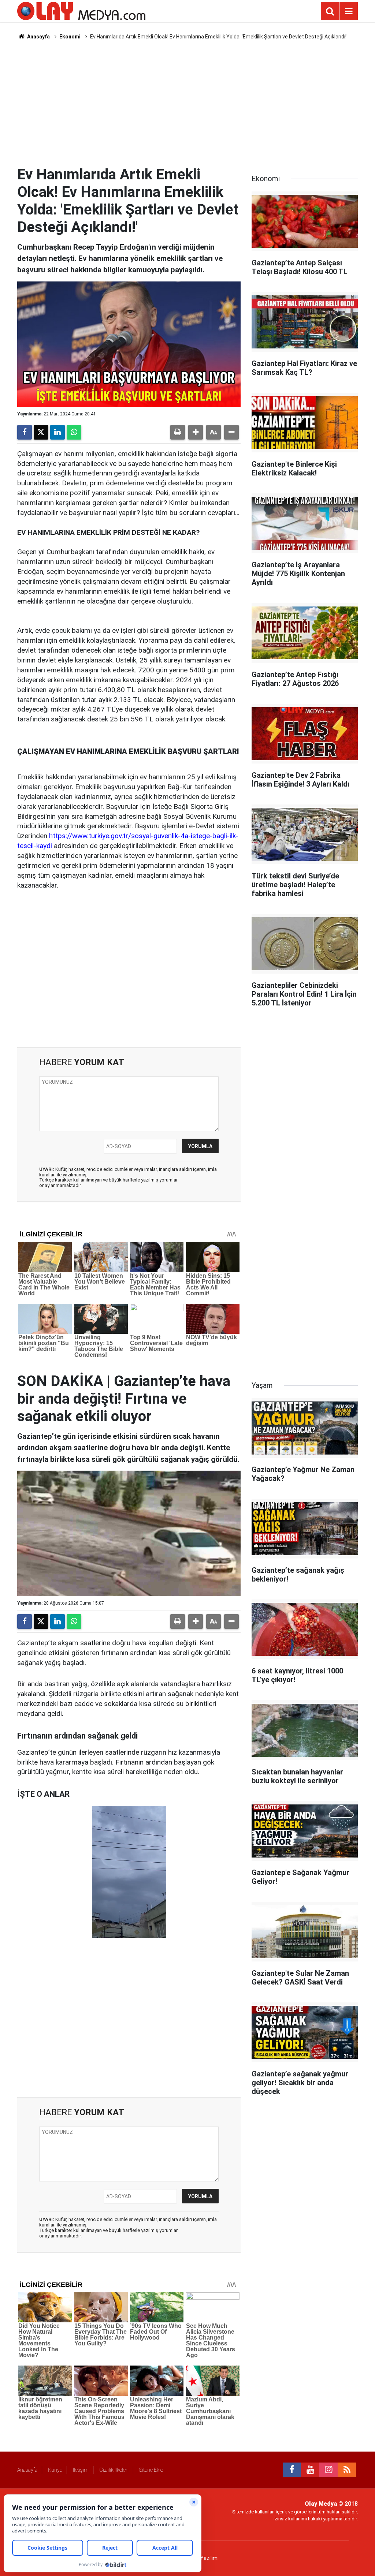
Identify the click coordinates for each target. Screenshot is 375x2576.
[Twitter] (41, 432)
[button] (196, 432)
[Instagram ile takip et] (328, 2470)
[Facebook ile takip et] (292, 2470)
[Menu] (349, 11)
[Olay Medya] (81, 10)
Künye (55, 2470)
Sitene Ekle (151, 2470)
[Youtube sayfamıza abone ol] (310, 2470)
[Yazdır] (178, 432)
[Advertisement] (187, 103)
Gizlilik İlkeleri (114, 2470)
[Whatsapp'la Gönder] (74, 432)
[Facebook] (25, 432)
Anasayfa (38, 37)
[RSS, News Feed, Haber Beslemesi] (347, 2470)
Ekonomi (70, 37)
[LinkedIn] (57, 432)
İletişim (81, 2470)
